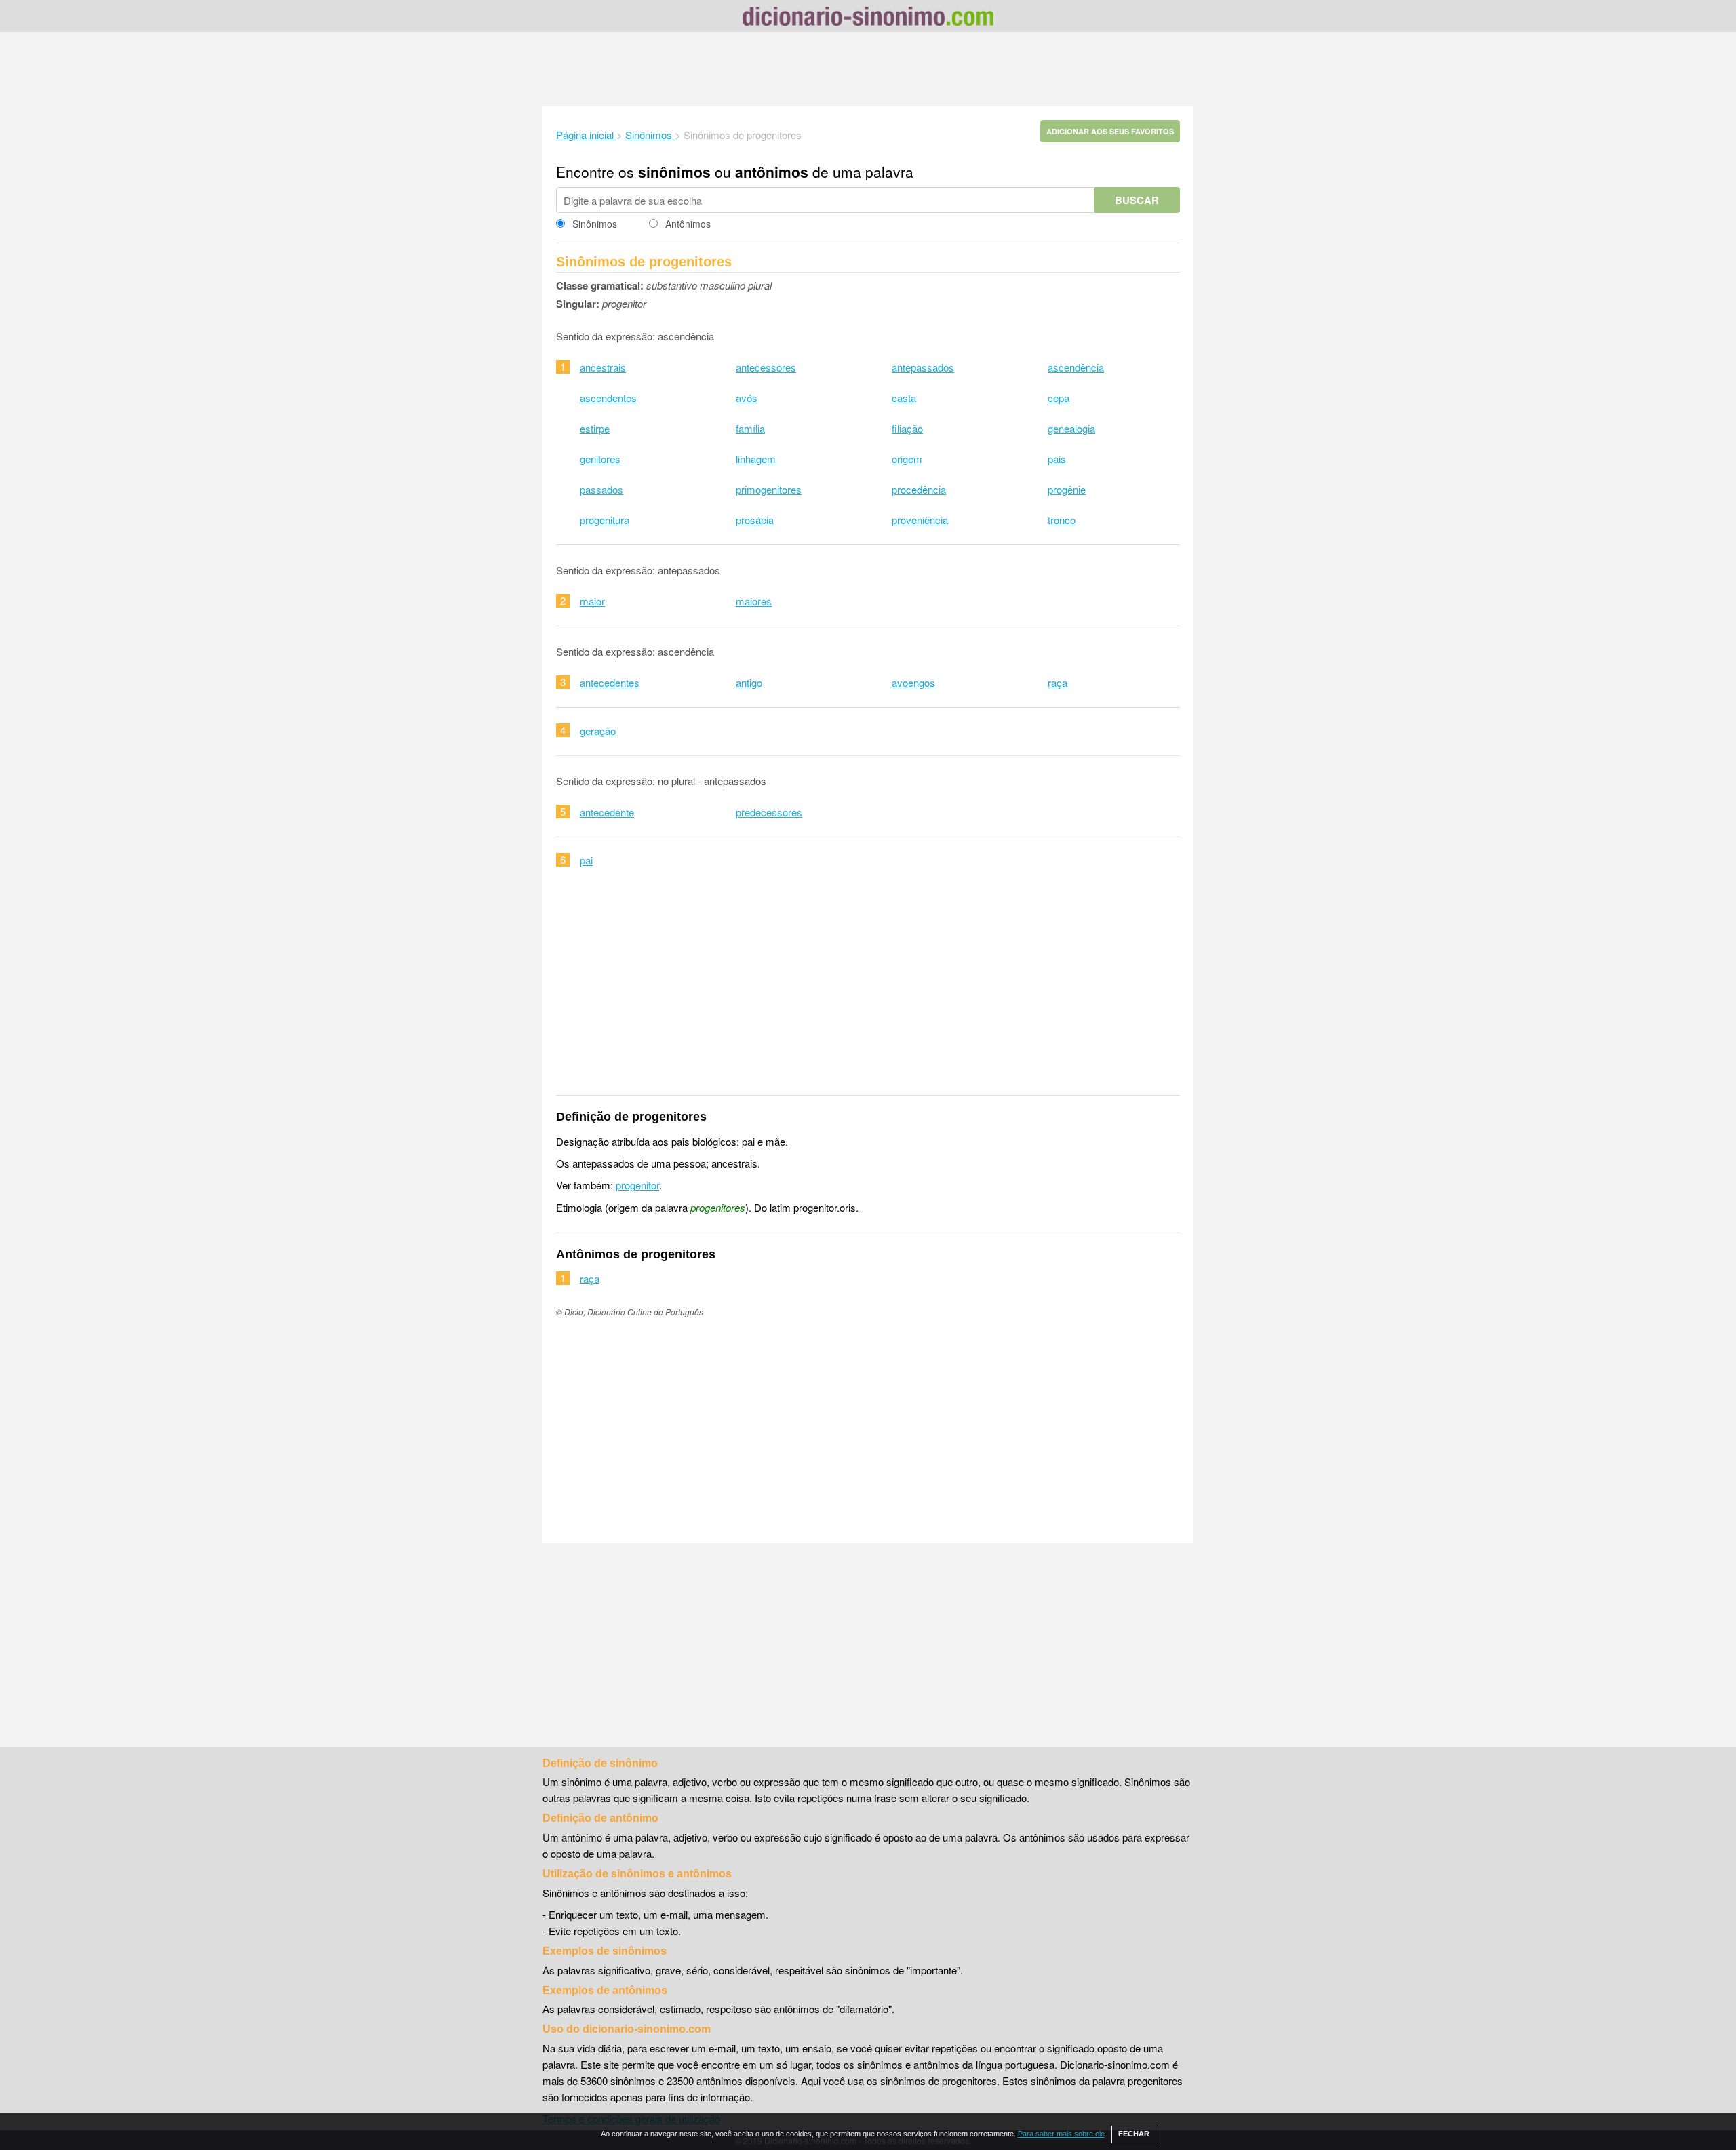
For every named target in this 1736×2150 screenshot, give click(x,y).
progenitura (605, 520)
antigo (749, 682)
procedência (919, 489)
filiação (907, 428)
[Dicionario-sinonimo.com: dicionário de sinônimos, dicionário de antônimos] (868, 18)
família (750, 428)
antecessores (766, 367)
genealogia (1071, 428)
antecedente (607, 812)
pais (1057, 459)
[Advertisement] (868, 69)
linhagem (756, 459)
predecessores (769, 812)
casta (904, 398)
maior (592, 601)
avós (747, 398)
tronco (1062, 520)
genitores (600, 459)
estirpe (595, 428)
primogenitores (769, 489)
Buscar (1137, 200)
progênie (1067, 489)
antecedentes (610, 682)
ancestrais (603, 367)
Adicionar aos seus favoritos (1110, 131)
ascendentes (608, 398)
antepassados (923, 367)
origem (907, 459)
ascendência (1076, 367)
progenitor (637, 1185)
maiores (754, 601)
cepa (1059, 398)
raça (1058, 682)
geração (598, 731)
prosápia (755, 520)
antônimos (772, 172)
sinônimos (674, 172)
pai (586, 860)
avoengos (913, 682)
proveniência (920, 520)
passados (601, 489)
